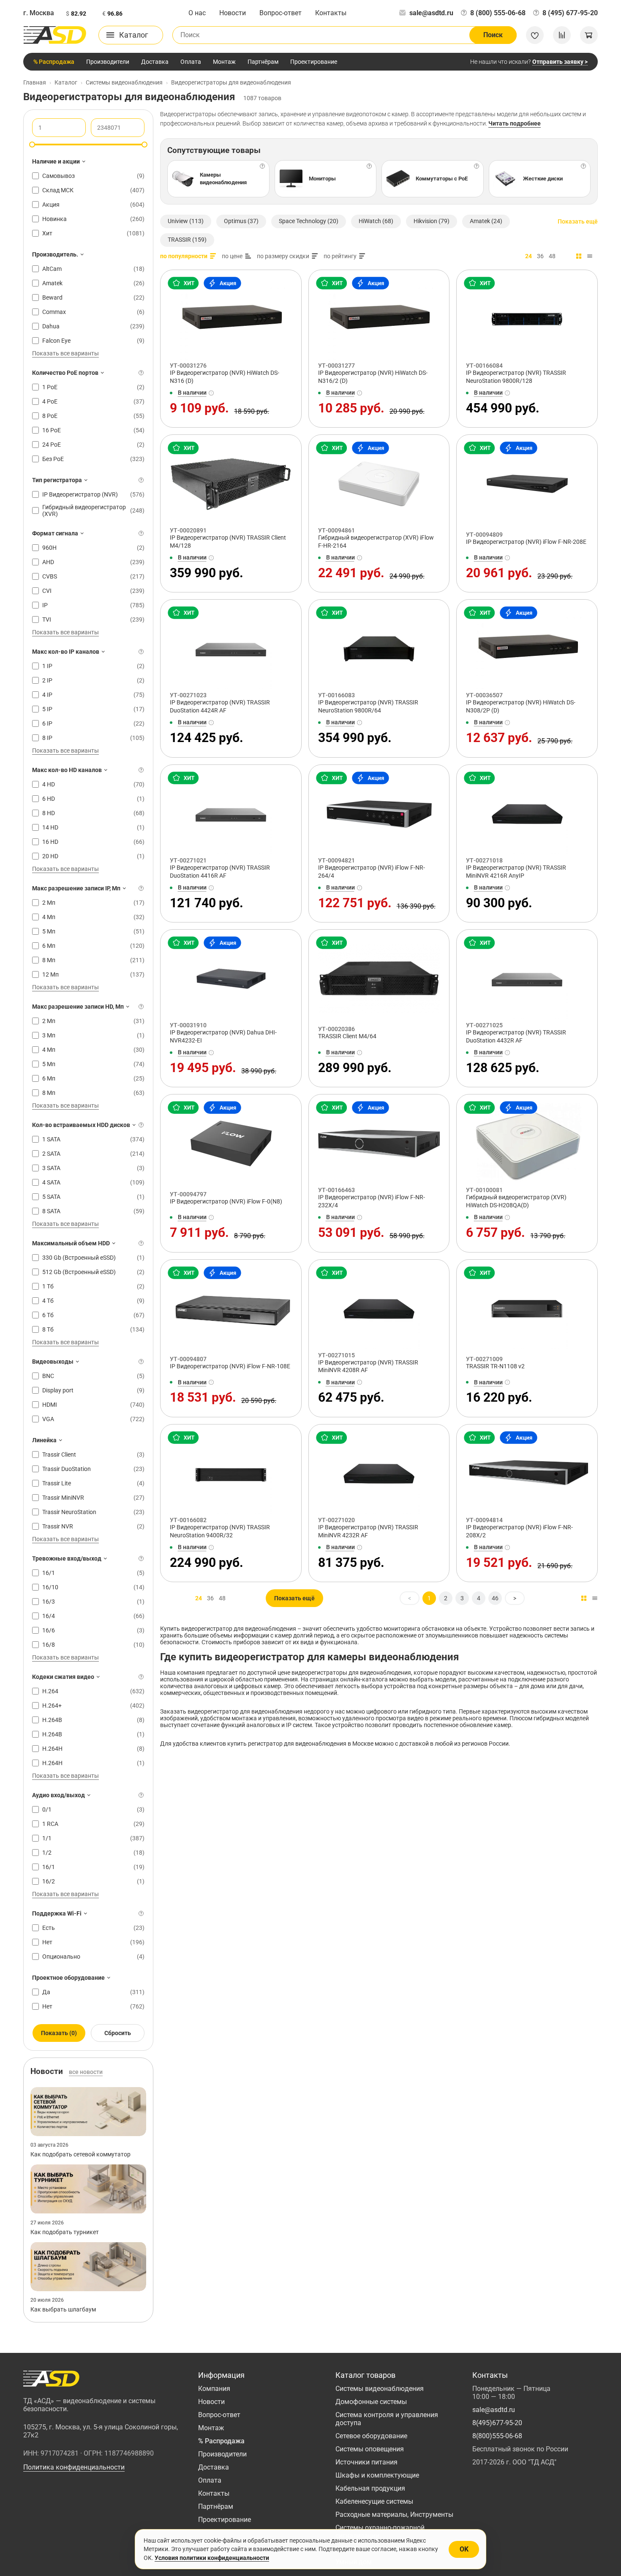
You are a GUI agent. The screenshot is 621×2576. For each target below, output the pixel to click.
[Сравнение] (562, 35)
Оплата (191, 62)
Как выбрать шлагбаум (63, 2309)
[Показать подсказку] (141, 373)
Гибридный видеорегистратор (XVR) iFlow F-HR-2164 (376, 542)
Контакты (331, 13)
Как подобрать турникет (65, 2232)
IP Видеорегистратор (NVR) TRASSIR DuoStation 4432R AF (516, 1036)
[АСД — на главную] (55, 35)
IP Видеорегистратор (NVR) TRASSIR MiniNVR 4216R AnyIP (516, 872)
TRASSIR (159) (187, 240)
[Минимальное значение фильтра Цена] (32, 145)
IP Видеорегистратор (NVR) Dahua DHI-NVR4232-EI (223, 1036)
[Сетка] (579, 256)
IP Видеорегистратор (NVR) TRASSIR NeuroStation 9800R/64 (368, 706)
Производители (108, 62)
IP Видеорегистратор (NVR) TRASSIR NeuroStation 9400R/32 (220, 1531)
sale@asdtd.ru (431, 13)
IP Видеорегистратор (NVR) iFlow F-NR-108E (230, 1366)
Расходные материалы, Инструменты (394, 2515)
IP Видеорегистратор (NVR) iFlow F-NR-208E (526, 542)
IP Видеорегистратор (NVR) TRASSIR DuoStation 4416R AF (220, 872)
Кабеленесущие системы (374, 2501)
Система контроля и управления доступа (387, 2419)
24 (528, 256)
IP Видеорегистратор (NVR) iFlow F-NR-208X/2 (519, 1531)
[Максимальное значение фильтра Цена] (144, 145)
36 (540, 256)
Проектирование (314, 62)
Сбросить (118, 2033)
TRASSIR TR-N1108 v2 (495, 1366)
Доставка (155, 62)
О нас (197, 13)
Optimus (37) (241, 221)
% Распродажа (54, 62)
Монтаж (224, 62)
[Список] (590, 256)
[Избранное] (535, 35)
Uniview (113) (186, 221)
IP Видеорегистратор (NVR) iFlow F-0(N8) (226, 1201)
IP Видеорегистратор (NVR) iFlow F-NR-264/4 (372, 872)
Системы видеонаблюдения (380, 2389)
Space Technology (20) (309, 221)
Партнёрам (263, 62)
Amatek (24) (486, 221)
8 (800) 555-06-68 (498, 13)
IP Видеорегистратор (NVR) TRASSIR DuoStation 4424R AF (220, 706)
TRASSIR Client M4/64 (347, 1036)
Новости (233, 13)
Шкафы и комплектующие (377, 2475)
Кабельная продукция (370, 2488)
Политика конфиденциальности (74, 2467)
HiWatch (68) (376, 221)
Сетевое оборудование (371, 2436)
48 (552, 256)
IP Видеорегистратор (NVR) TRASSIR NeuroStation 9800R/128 (516, 377)
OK (464, 2549)
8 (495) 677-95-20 (570, 13)
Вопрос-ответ (281, 13)
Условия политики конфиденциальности (212, 2558)
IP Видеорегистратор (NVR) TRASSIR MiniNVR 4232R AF (368, 1531)
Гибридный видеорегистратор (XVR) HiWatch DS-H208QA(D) (516, 1201)
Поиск (493, 35)
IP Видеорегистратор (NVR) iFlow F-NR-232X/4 (372, 1201)
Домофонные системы (371, 2402)
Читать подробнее (515, 123)
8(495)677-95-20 (497, 2423)
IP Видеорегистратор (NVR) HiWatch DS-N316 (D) (225, 377)
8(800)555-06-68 (497, 2436)
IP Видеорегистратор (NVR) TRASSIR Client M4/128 (228, 542)
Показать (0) (59, 2033)
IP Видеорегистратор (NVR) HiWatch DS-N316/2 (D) (373, 377)
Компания (214, 2389)
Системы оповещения (370, 2449)
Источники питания (366, 2462)
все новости (86, 2072)
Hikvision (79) (432, 221)
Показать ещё (578, 221)
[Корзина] (589, 35)
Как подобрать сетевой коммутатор (80, 2154)
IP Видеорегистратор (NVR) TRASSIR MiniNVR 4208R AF (368, 1366)
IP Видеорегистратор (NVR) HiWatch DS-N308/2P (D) (521, 706)
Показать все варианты (65, 353)
